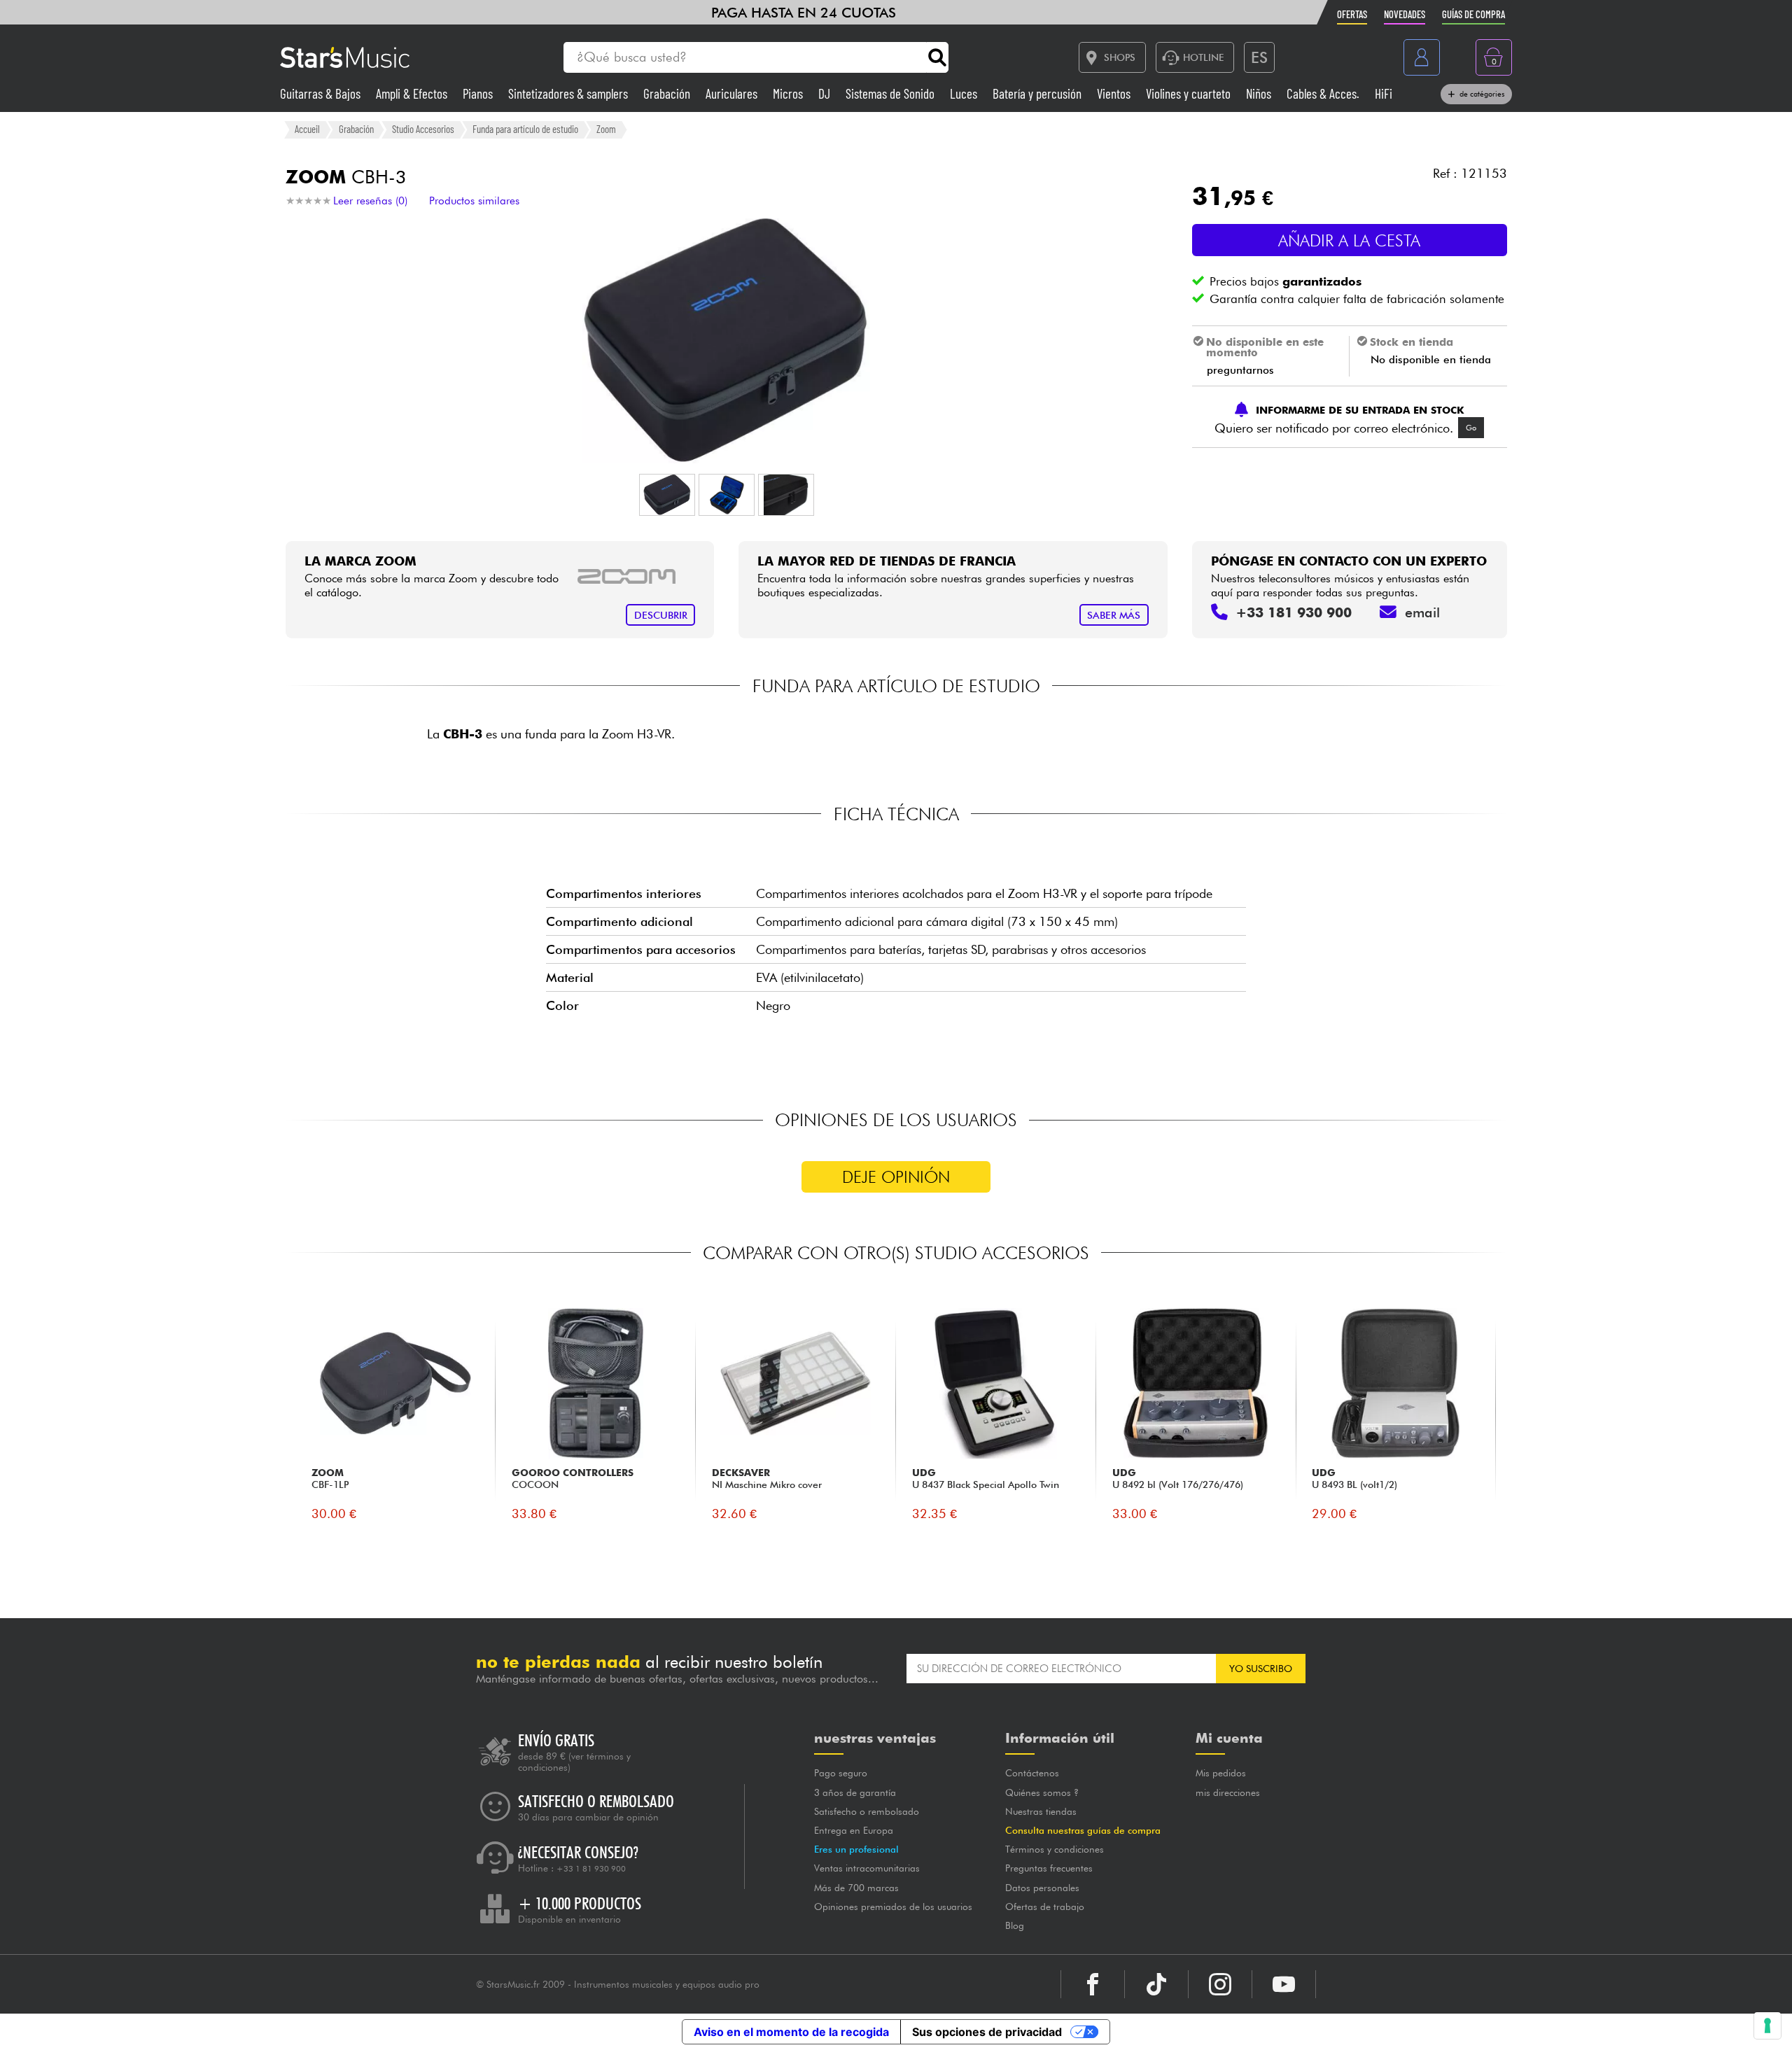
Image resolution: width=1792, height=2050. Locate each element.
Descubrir (661, 615)
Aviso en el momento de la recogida (791, 2032)
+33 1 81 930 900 (591, 1869)
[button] (667, 495)
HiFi (1384, 93)
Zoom (606, 129)
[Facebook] (1093, 1984)
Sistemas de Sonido (891, 93)
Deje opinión (896, 1177)
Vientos (1115, 93)
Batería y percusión (1038, 93)
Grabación (668, 93)
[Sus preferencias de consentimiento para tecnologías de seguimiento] (1767, 2026)
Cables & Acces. (1324, 93)
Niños (1260, 93)
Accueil (307, 129)
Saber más (1114, 615)
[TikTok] (1156, 1984)
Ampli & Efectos (413, 93)
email (1422, 612)
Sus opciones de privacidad (987, 2032)
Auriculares (733, 93)
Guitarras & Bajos (322, 93)
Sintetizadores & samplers (569, 93)
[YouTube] (1284, 1984)
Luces (965, 93)
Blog (1015, 1925)
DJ (826, 93)
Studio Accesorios (423, 129)
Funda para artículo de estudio (525, 129)
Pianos (479, 93)
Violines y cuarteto (1190, 93)
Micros (789, 93)
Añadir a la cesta (1349, 240)
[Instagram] (1220, 1984)
